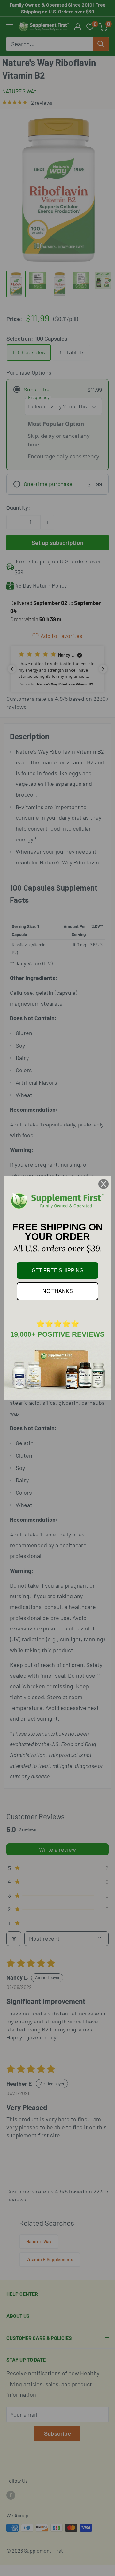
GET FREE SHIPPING (57, 1270)
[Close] (103, 1184)
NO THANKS (58, 1291)
